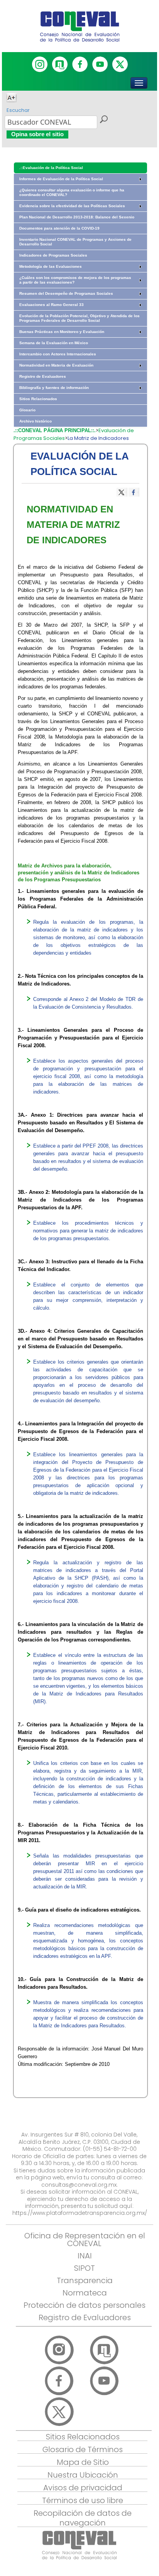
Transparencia (85, 2280)
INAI (85, 2256)
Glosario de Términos (83, 2449)
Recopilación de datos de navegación (83, 2518)
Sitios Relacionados (83, 2437)
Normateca (85, 2293)
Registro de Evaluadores (85, 2317)
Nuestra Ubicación (83, 2475)
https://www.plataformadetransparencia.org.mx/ (80, 2213)
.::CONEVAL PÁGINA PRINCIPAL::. (55, 430)
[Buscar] (103, 120)
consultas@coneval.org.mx (79, 2185)
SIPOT (85, 2268)
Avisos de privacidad (83, 2488)
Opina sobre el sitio (37, 134)
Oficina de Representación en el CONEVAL (85, 2240)
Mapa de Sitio (83, 2462)
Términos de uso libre (83, 2500)
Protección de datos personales (85, 2305)
